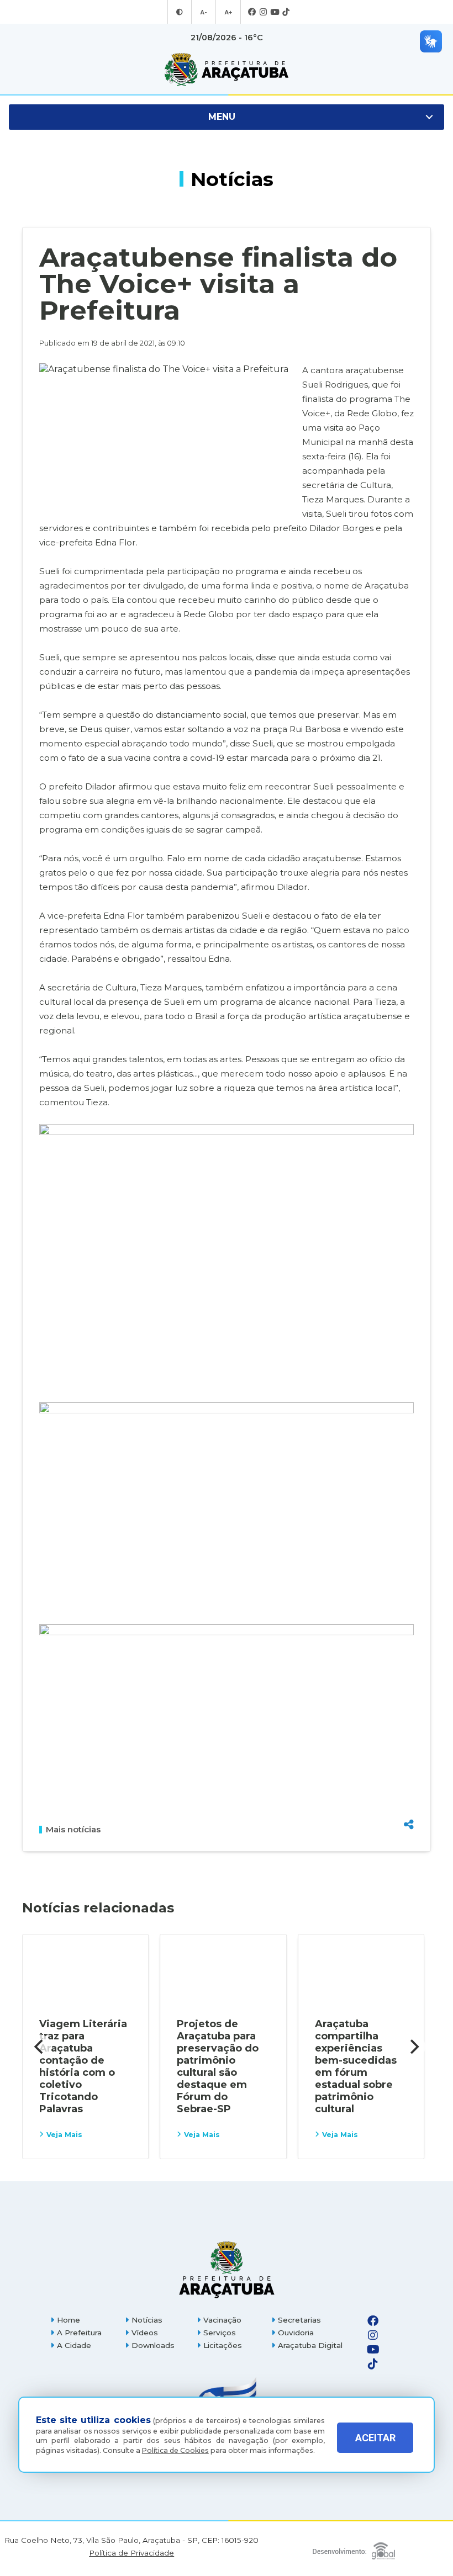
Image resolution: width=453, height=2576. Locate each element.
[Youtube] (275, 12)
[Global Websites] (354, 2548)
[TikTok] (286, 12)
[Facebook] (252, 12)
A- (204, 12)
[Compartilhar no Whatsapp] (409, 1804)
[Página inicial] (227, 2269)
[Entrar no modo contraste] (180, 12)
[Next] (413, 2047)
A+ (228, 12)
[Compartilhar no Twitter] (409, 1786)
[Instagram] (263, 12)
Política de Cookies (175, 2450)
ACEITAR (375, 2438)
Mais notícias (73, 1830)
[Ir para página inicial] (227, 70)
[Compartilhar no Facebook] (409, 1768)
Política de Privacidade (131, 2553)
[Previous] (40, 2047)
